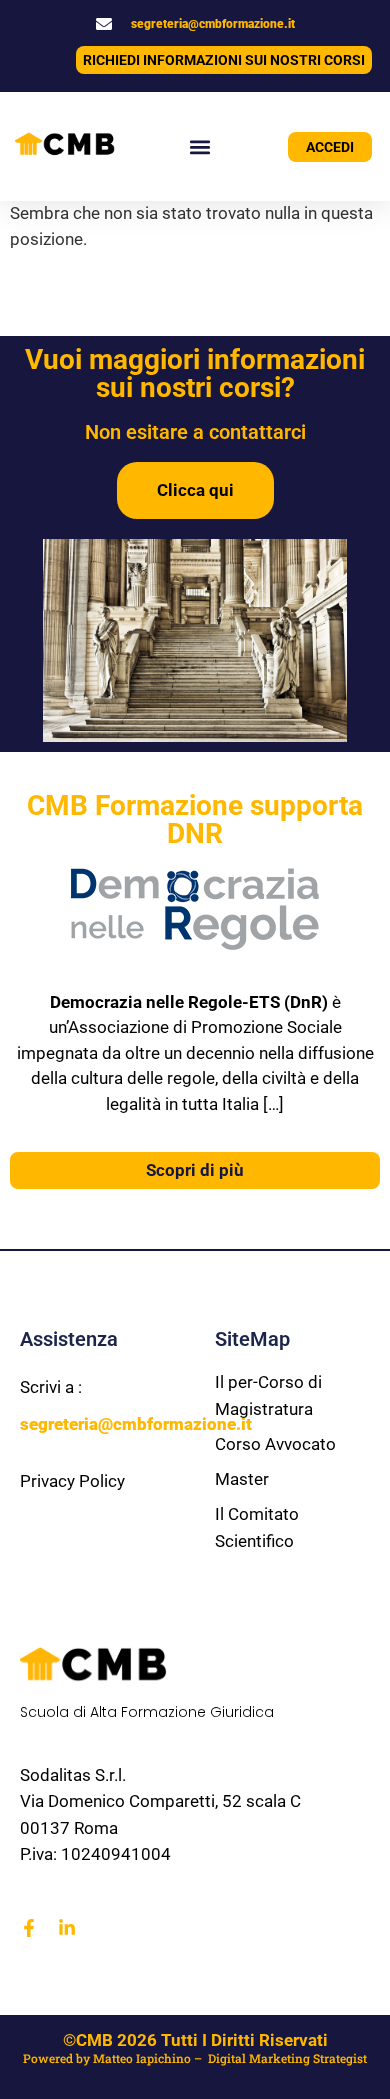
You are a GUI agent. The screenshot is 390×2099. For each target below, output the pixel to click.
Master (242, 1479)
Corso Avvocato (275, 1444)
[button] (200, 146)
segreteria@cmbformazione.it (213, 24)
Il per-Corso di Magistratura (268, 1395)
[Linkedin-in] (67, 1928)
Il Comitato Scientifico (257, 1527)
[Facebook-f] (29, 1928)
